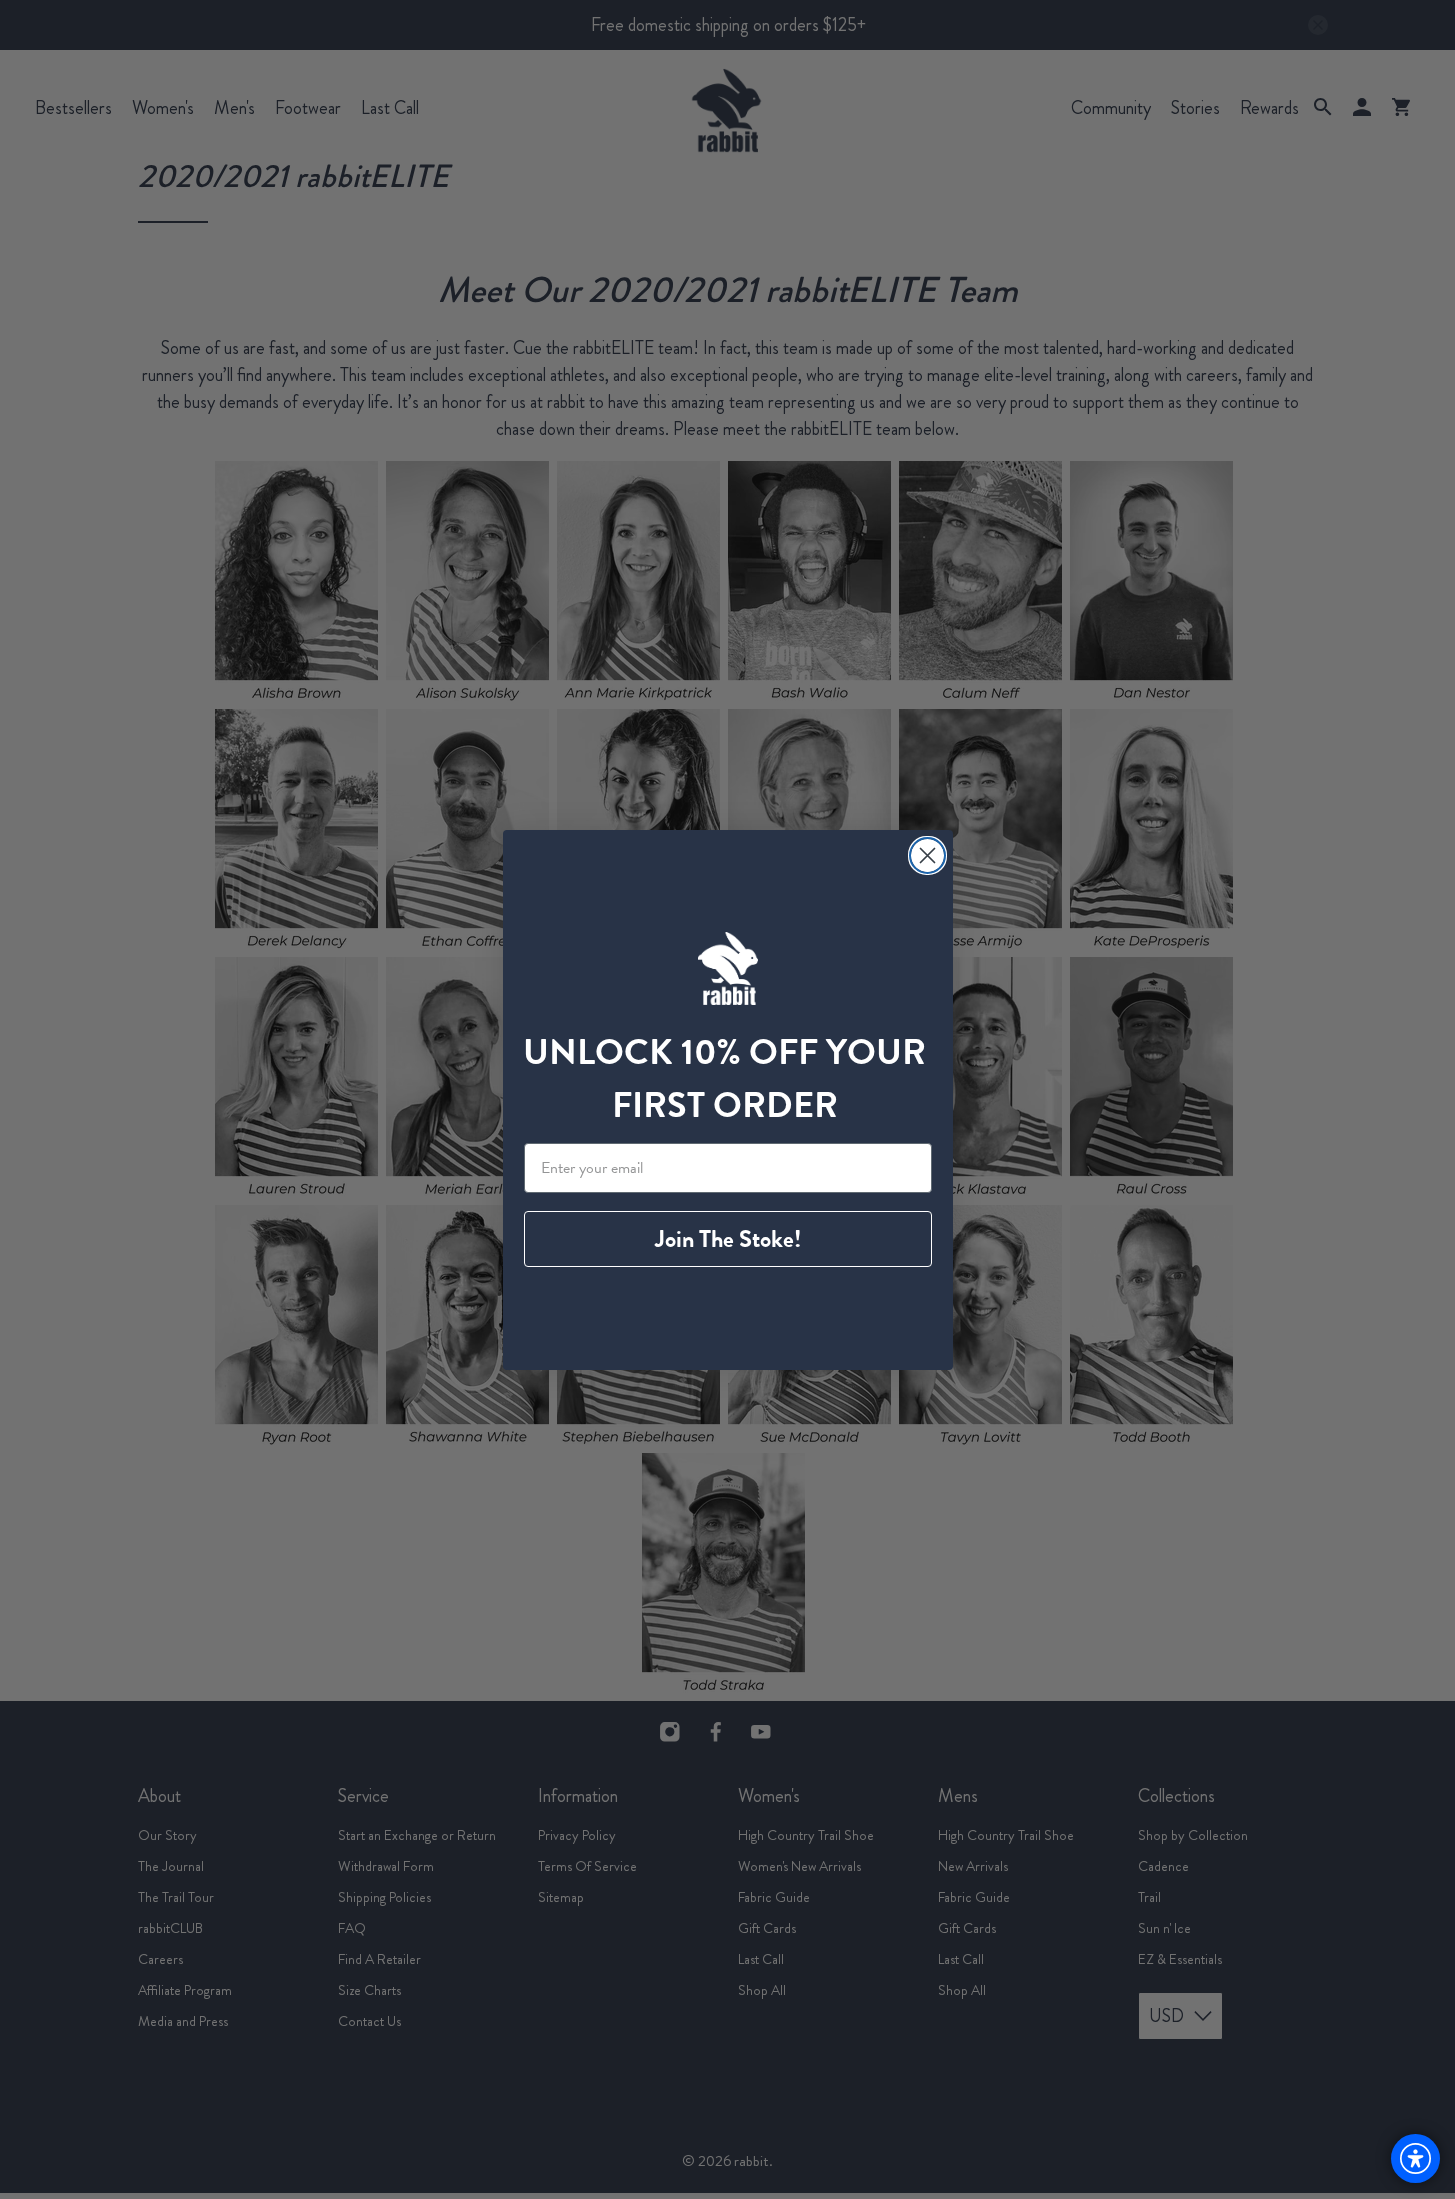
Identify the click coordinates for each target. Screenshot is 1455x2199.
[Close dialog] (927, 855)
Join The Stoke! (728, 1239)
